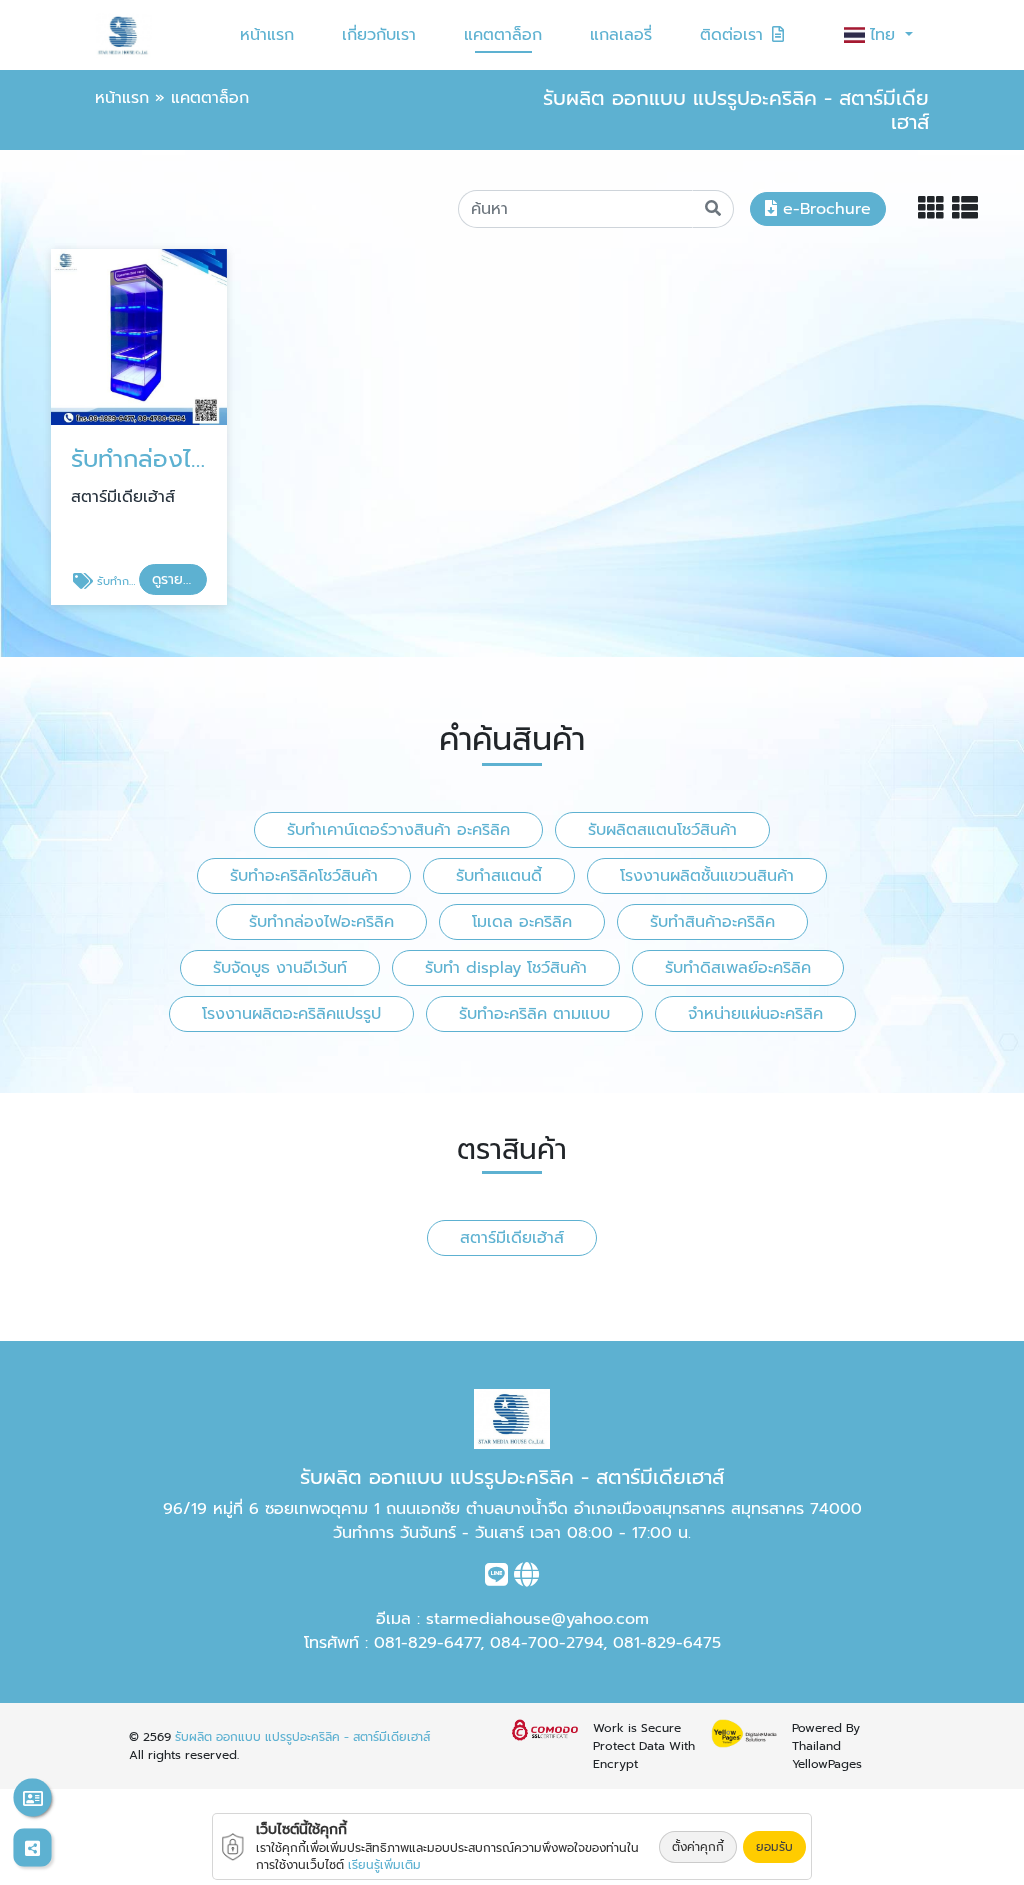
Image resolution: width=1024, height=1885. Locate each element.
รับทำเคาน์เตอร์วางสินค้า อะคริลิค (398, 830)
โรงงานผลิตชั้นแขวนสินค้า (707, 876)
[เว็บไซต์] (526, 1579)
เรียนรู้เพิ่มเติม (384, 1865)
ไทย (885, 35)
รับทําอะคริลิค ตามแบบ (534, 1014)
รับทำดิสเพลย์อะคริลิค (738, 968)
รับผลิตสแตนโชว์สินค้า (662, 830)
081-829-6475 (667, 1643)
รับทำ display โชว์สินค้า (506, 968)
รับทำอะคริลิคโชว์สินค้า (304, 876)
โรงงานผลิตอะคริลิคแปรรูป (291, 1014)
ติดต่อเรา (731, 35)
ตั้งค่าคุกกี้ (698, 1847)
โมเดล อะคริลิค (522, 922)
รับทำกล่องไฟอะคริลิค (321, 922)
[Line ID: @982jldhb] (496, 1579)
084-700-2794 (546, 1643)
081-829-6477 (427, 1643)
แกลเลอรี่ (621, 35)
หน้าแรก (267, 35)
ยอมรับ (774, 1847)
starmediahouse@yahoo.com (537, 1619)
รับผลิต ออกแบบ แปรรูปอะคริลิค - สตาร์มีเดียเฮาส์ (302, 1737)
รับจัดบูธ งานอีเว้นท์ (280, 968)
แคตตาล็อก (503, 35)
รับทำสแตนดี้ (499, 876)
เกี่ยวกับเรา (379, 35)
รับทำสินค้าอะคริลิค (712, 922)
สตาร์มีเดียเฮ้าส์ (512, 1238)
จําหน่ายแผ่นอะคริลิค (755, 1014)
